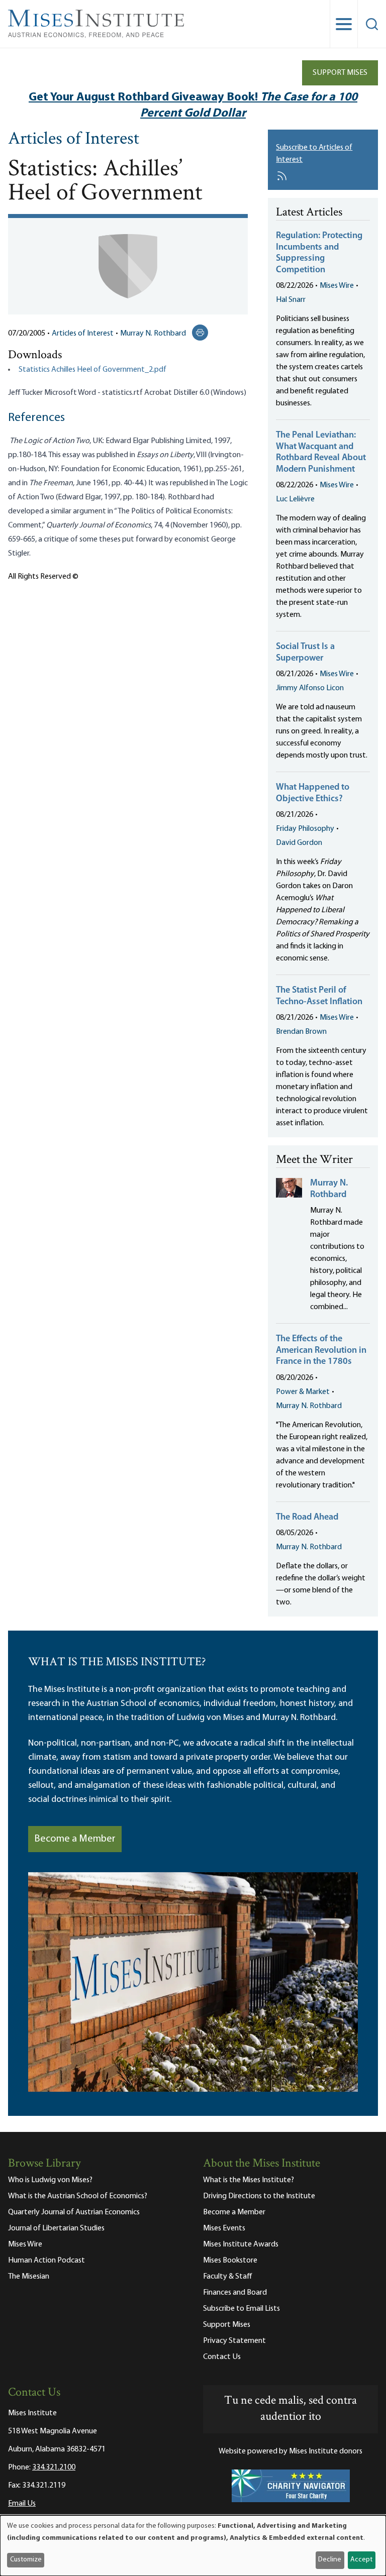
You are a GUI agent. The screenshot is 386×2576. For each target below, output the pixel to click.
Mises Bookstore (230, 2261)
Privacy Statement (234, 2341)
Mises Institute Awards (241, 2244)
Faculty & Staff (228, 2277)
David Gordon (299, 843)
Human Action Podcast (46, 2261)
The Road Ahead (307, 1518)
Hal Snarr (291, 300)
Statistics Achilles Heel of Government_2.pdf (92, 370)
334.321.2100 (54, 2467)
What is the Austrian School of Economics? (78, 2196)
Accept (361, 2560)
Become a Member (75, 1839)
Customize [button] (26, 2560)
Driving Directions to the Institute (259, 2196)
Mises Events (224, 2228)
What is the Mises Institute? (249, 2180)
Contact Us (222, 2357)
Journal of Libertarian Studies (56, 2228)
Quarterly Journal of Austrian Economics (74, 2212)
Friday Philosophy (305, 829)
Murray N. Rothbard (153, 334)
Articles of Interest (74, 140)
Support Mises (340, 73)
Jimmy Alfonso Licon (310, 688)
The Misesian (29, 2277)
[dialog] (193, 2546)
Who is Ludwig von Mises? (50, 2180)
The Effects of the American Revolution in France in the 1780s (321, 1351)
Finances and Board (235, 2293)
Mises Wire (337, 286)
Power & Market (303, 1392)
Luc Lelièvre (295, 499)
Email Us (22, 2504)
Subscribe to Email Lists (242, 2309)
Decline (330, 2560)
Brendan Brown (301, 1032)
